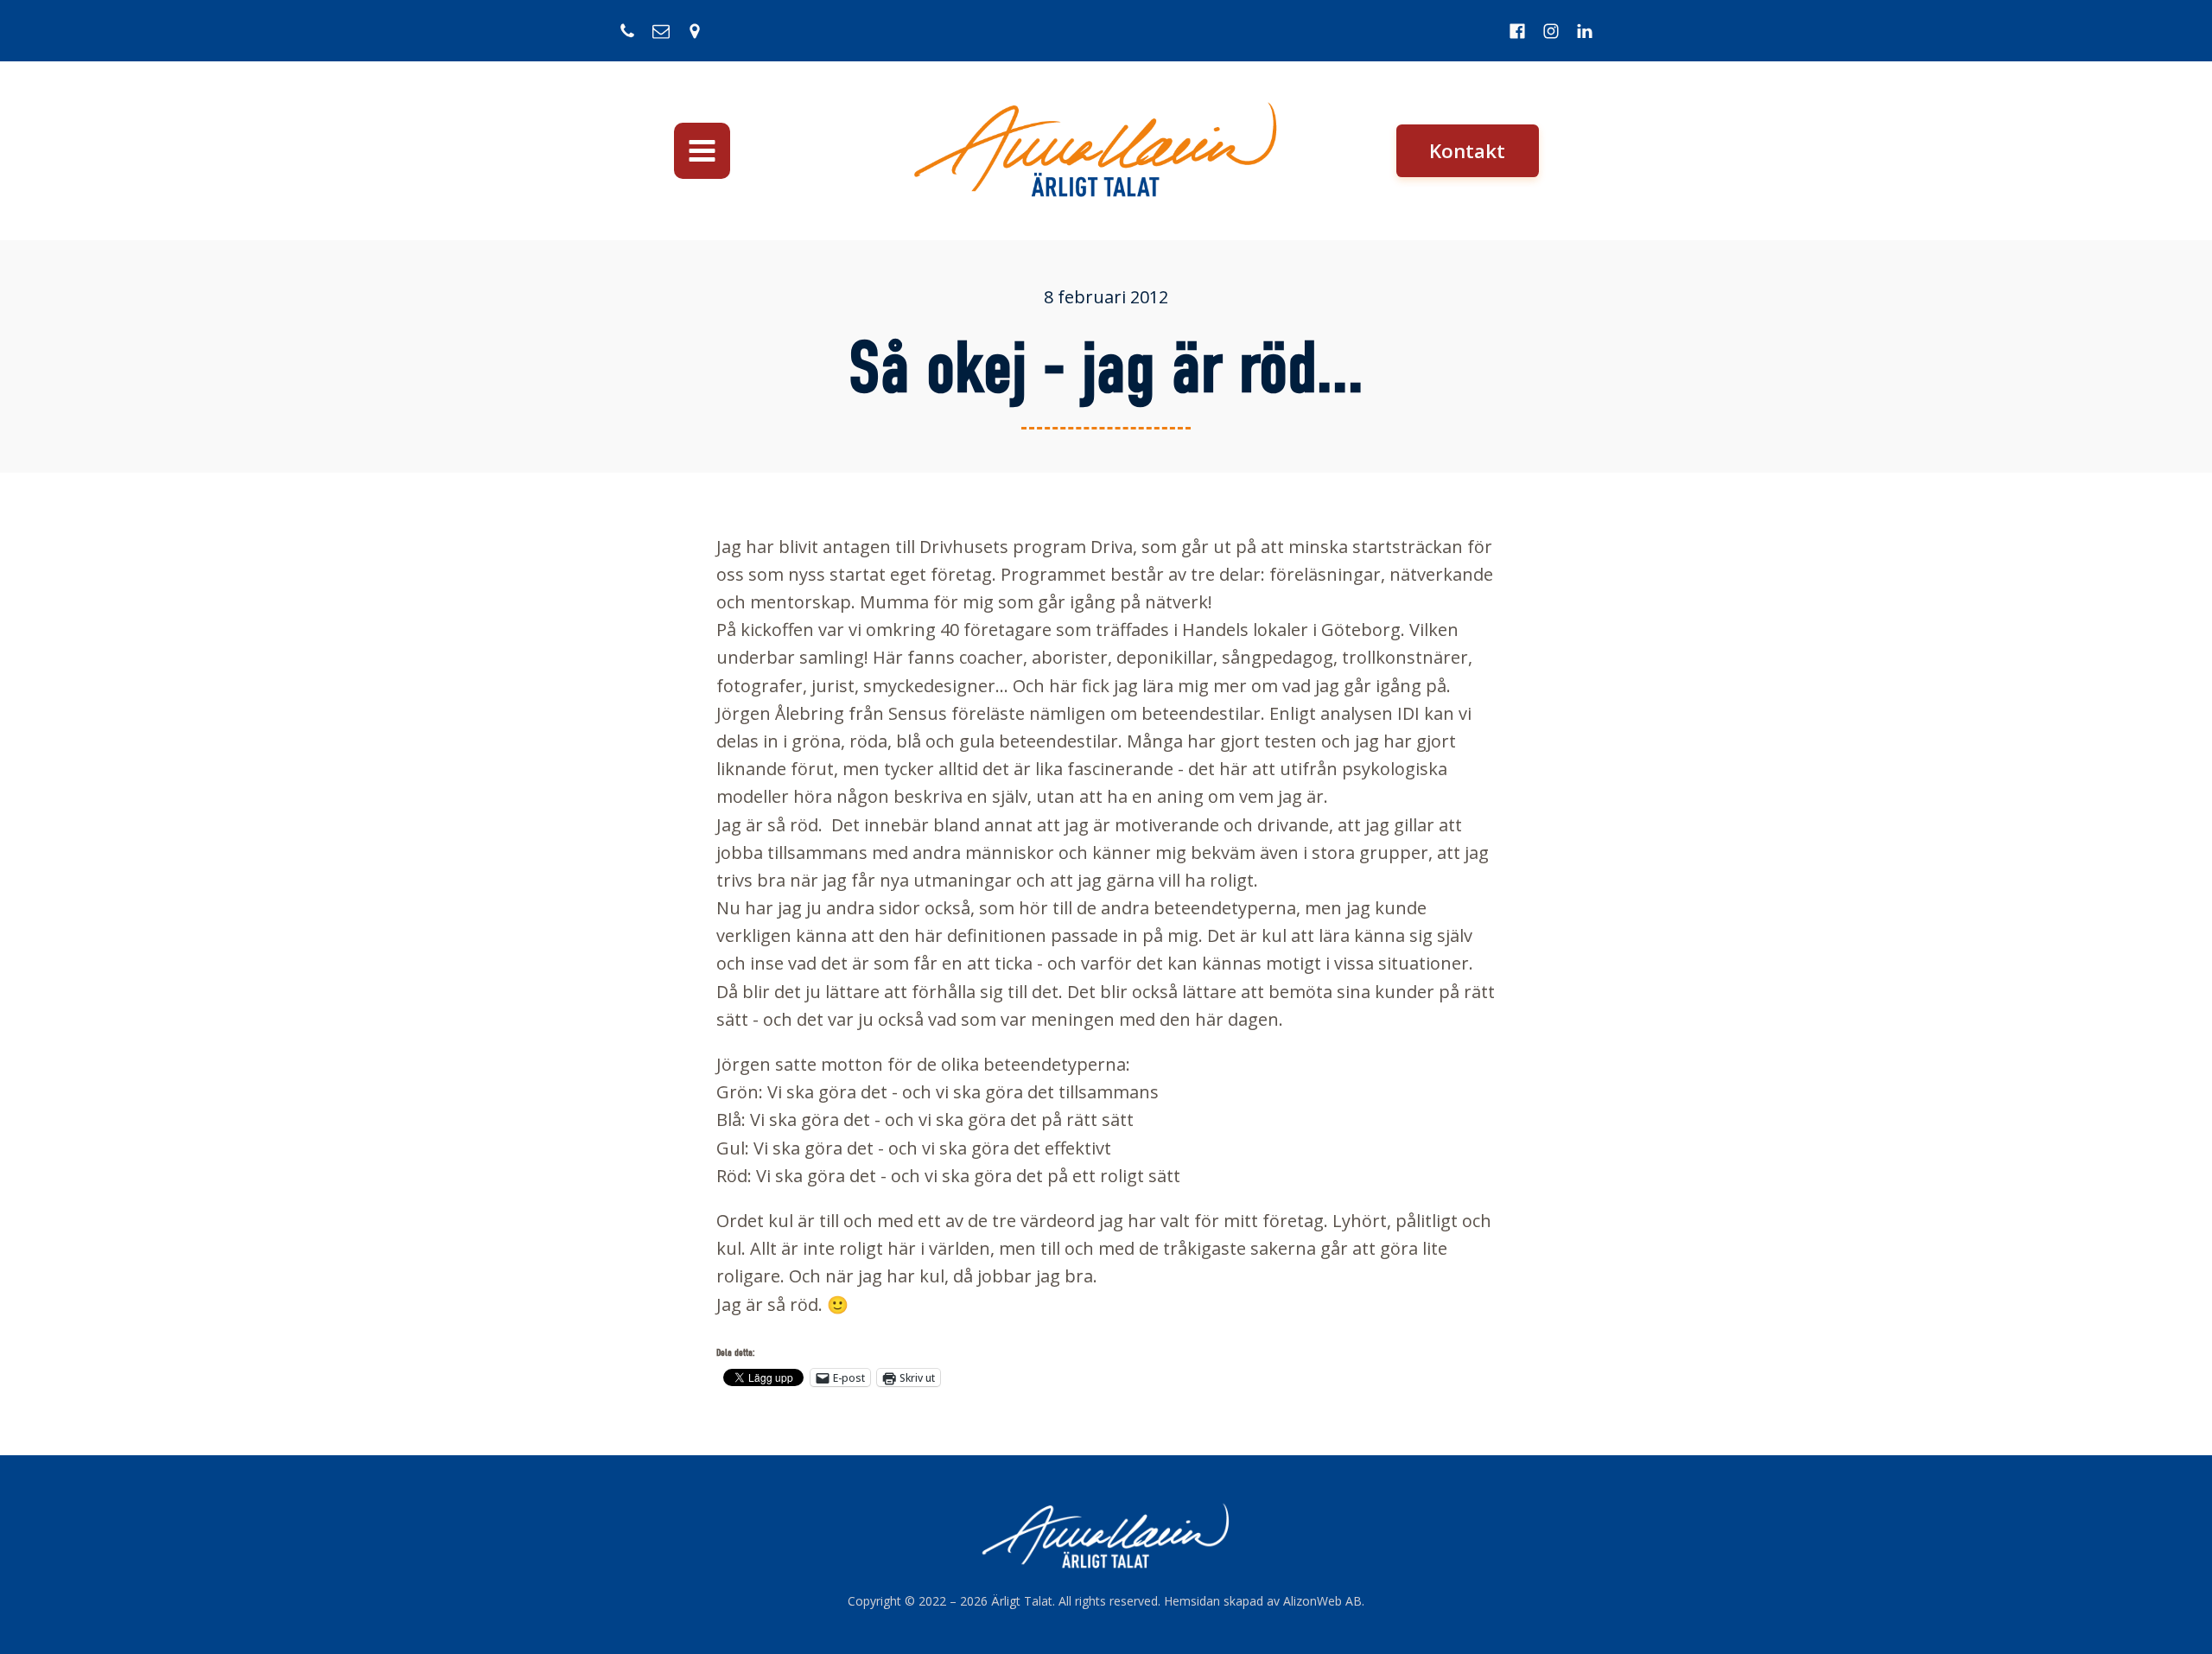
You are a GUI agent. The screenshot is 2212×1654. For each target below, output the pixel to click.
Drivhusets (964, 547)
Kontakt (1467, 151)
